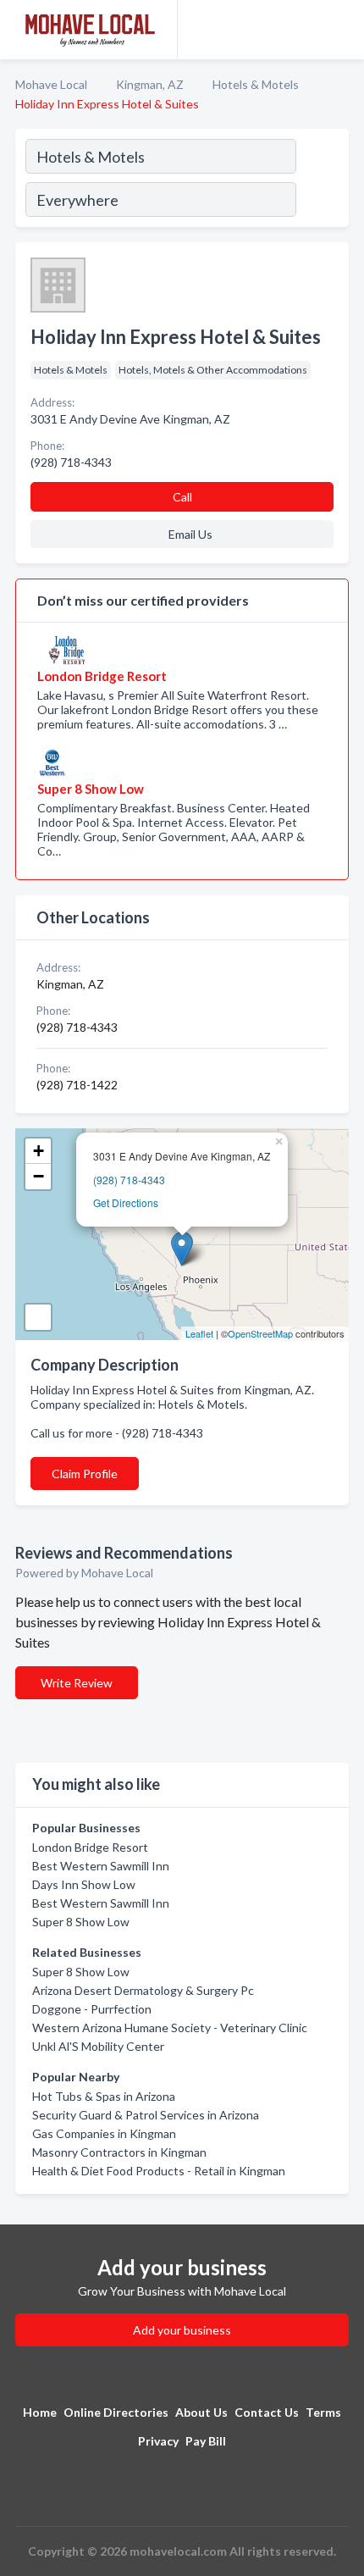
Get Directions (126, 1202)
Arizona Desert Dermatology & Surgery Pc (143, 1990)
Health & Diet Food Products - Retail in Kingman (159, 2171)
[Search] (322, 180)
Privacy (158, 2441)
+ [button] (39, 1151)
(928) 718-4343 (129, 1180)
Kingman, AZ (150, 84)
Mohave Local (51, 84)
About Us (201, 2412)
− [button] (39, 1176)
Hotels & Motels (256, 84)
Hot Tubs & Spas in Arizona (104, 2096)
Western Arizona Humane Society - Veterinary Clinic (170, 2028)
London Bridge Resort (90, 1847)
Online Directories (116, 2412)
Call (182, 497)
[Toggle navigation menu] (341, 30)
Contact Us (267, 2412)
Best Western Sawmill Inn (101, 1866)
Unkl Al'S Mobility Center (98, 2046)
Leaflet (199, 1333)
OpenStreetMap (260, 1333)
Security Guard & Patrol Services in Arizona (146, 2115)
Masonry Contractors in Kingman (119, 2152)
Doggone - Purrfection (92, 2009)
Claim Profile (85, 1474)
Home (40, 2412)
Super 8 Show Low (81, 1922)
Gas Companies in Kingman (104, 2133)
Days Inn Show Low (84, 1884)
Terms (323, 2412)
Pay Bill (206, 2441)
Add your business (182, 2330)
